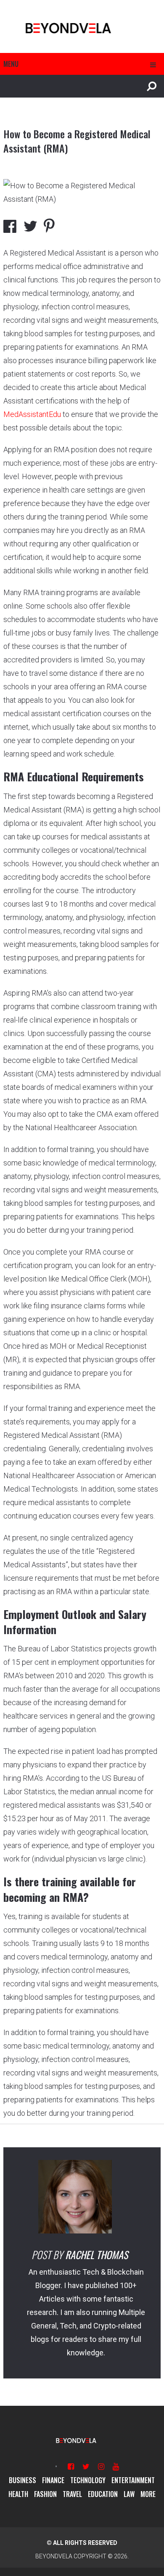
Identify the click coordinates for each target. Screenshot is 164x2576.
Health (18, 2494)
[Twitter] (86, 2467)
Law (129, 2494)
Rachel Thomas (97, 2254)
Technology (88, 2480)
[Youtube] (116, 2467)
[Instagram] (101, 2467)
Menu (11, 64)
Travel (72, 2494)
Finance (53, 2480)
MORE (148, 2494)
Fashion (45, 2494)
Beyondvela (54, 2556)
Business (22, 2480)
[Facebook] (71, 2467)
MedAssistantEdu (32, 414)
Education (103, 2494)
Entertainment (133, 2480)
